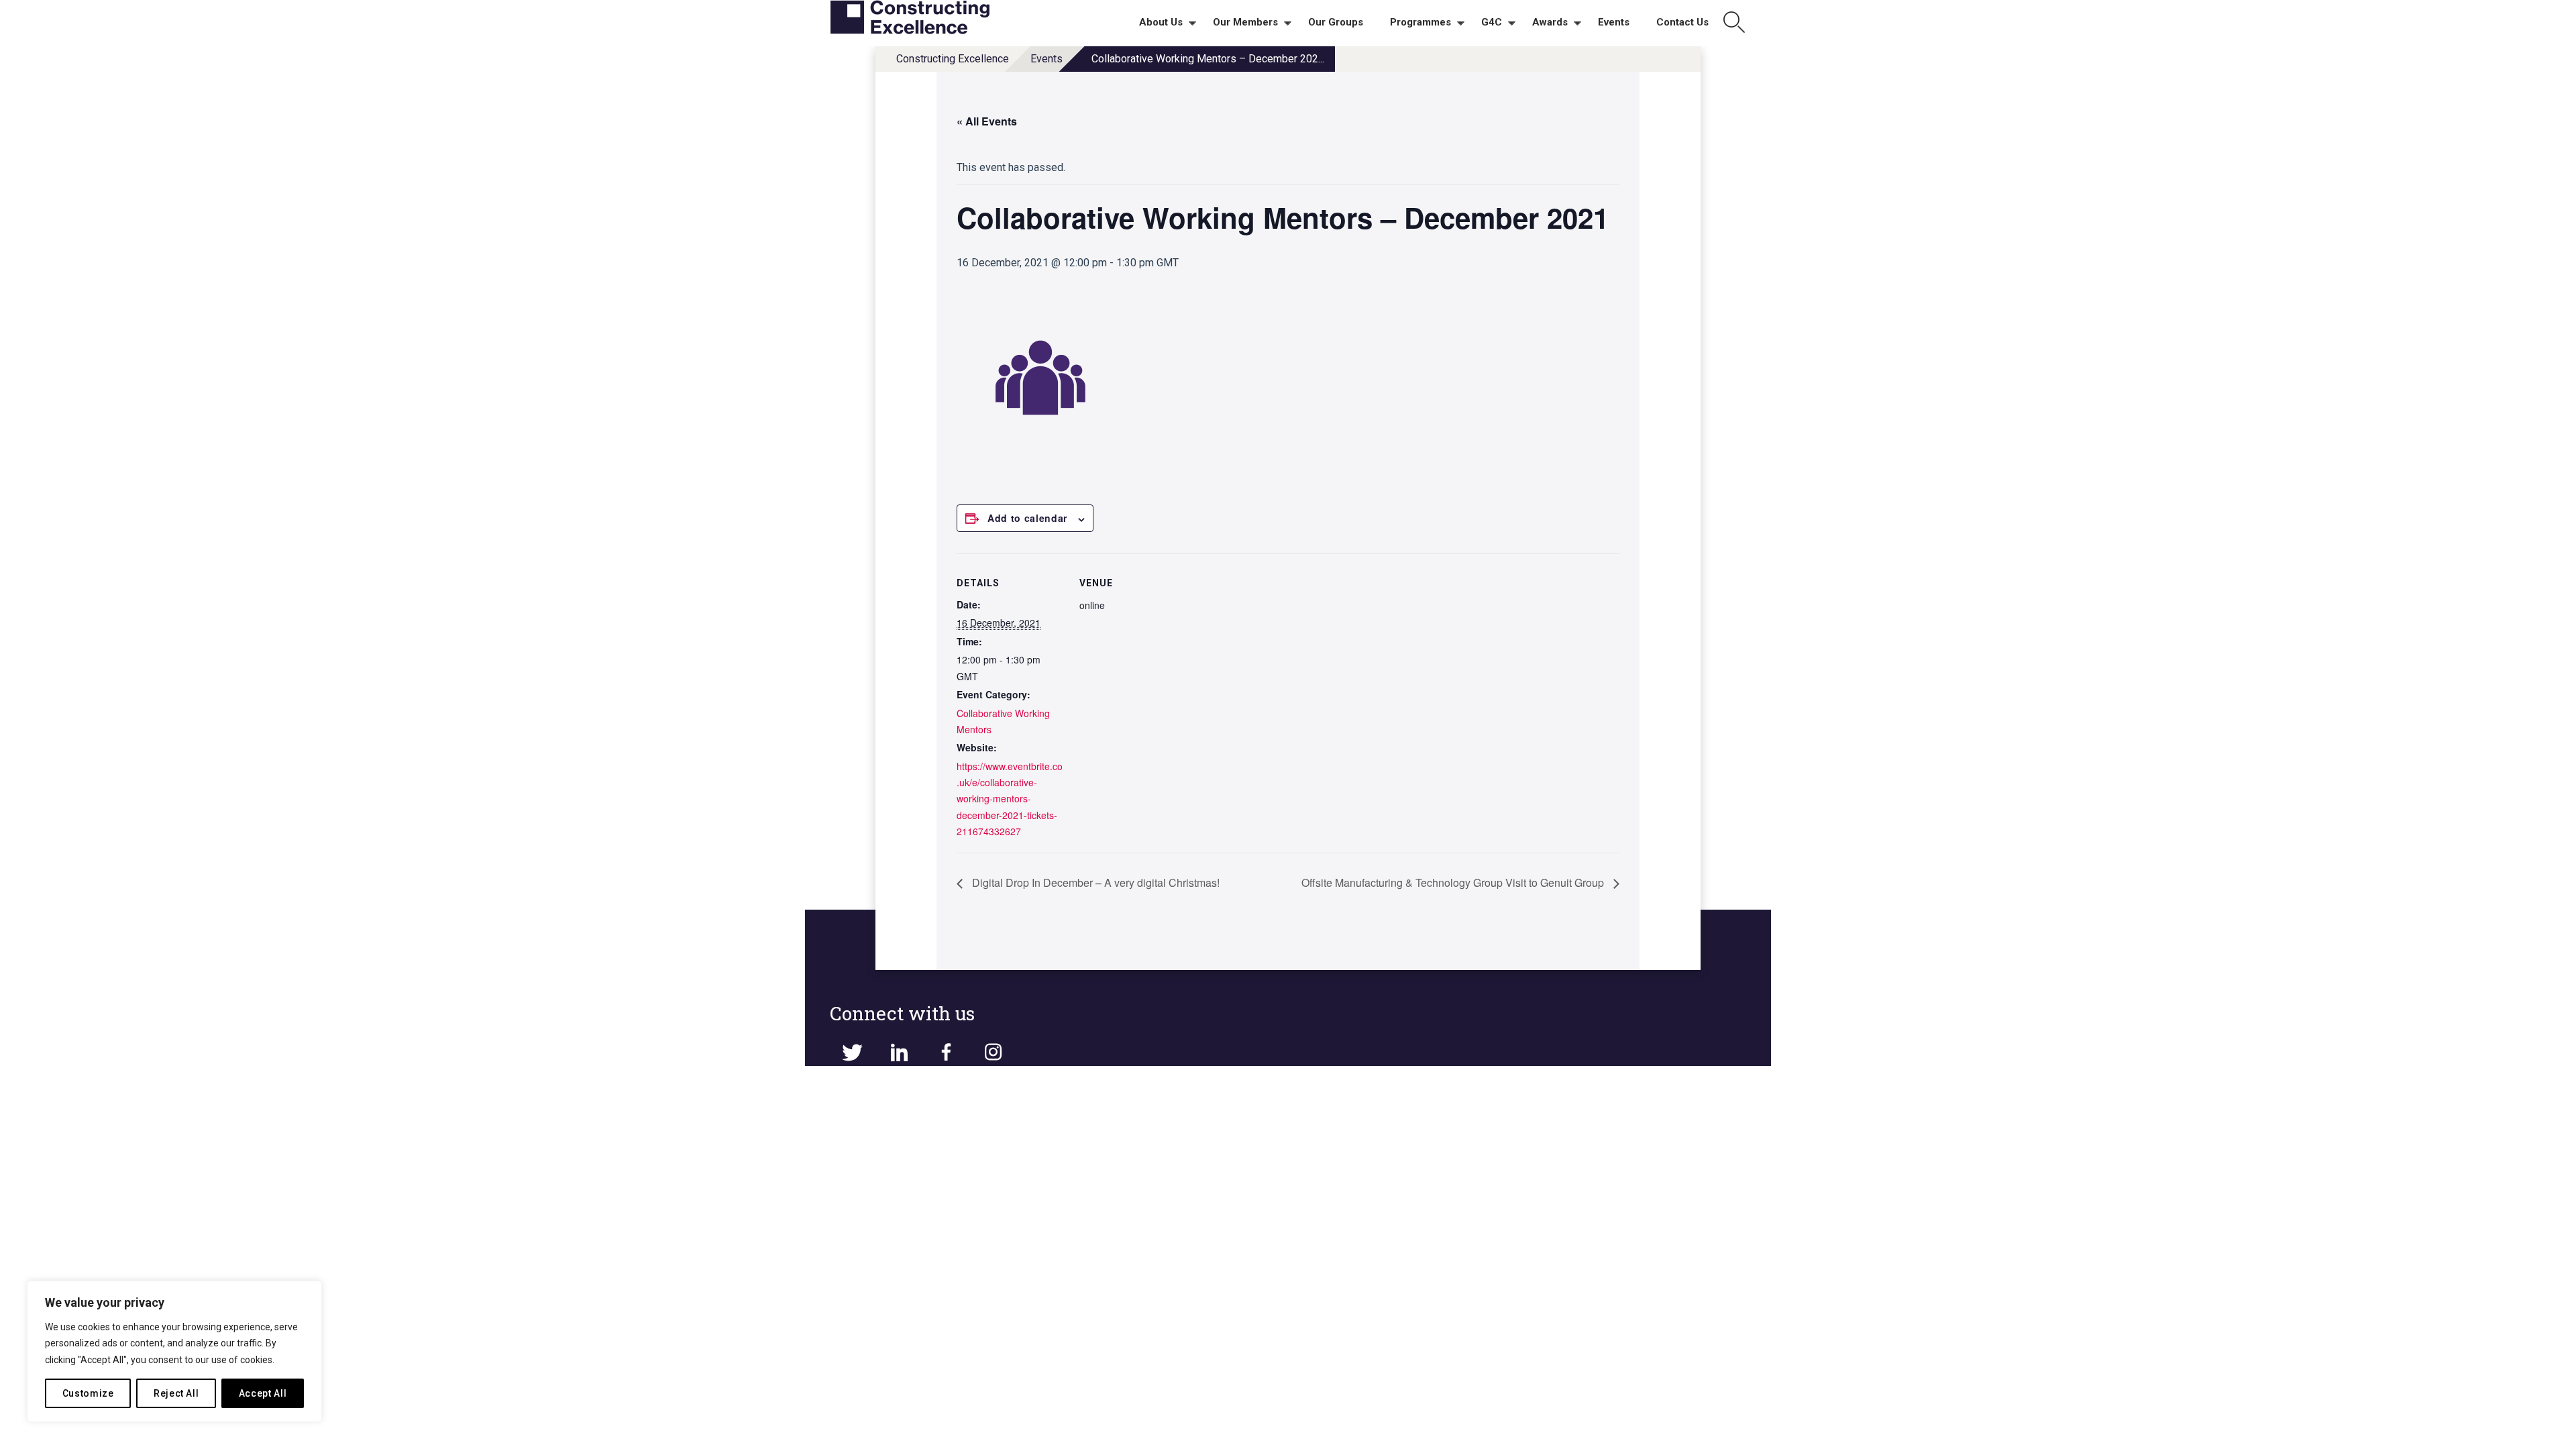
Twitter (852, 1053)
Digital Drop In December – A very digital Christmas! (1094, 882)
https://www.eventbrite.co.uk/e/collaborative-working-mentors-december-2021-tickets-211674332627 (1010, 799)
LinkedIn (899, 1053)
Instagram (993, 1053)
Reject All (176, 1393)
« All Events (987, 121)
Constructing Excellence (953, 59)
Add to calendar (1027, 518)
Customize (88, 1393)
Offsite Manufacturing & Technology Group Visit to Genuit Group (1454, 882)
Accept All (263, 1393)
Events (1046, 59)
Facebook (946, 1053)
